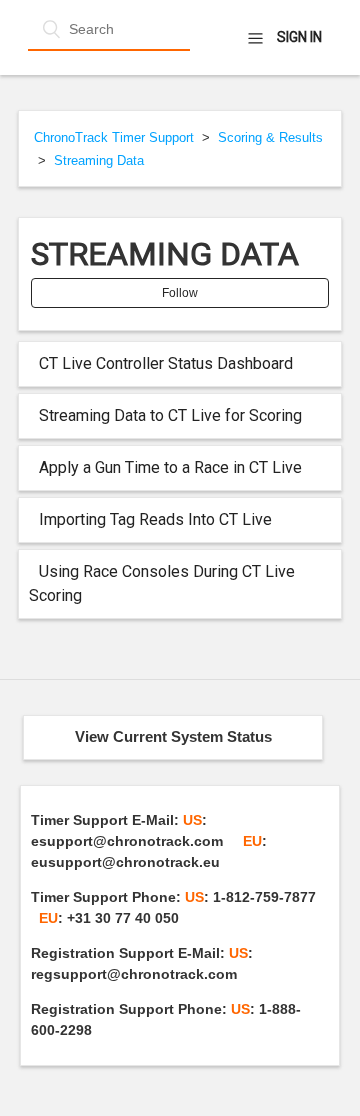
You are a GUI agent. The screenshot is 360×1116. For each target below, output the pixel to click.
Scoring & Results (270, 137)
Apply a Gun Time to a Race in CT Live (170, 467)
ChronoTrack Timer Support (114, 137)
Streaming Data (99, 160)
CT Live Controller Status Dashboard (166, 363)
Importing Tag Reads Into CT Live (155, 519)
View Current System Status (173, 736)
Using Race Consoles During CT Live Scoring (162, 583)
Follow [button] (180, 293)
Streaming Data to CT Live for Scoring (170, 415)
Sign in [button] (299, 37)
